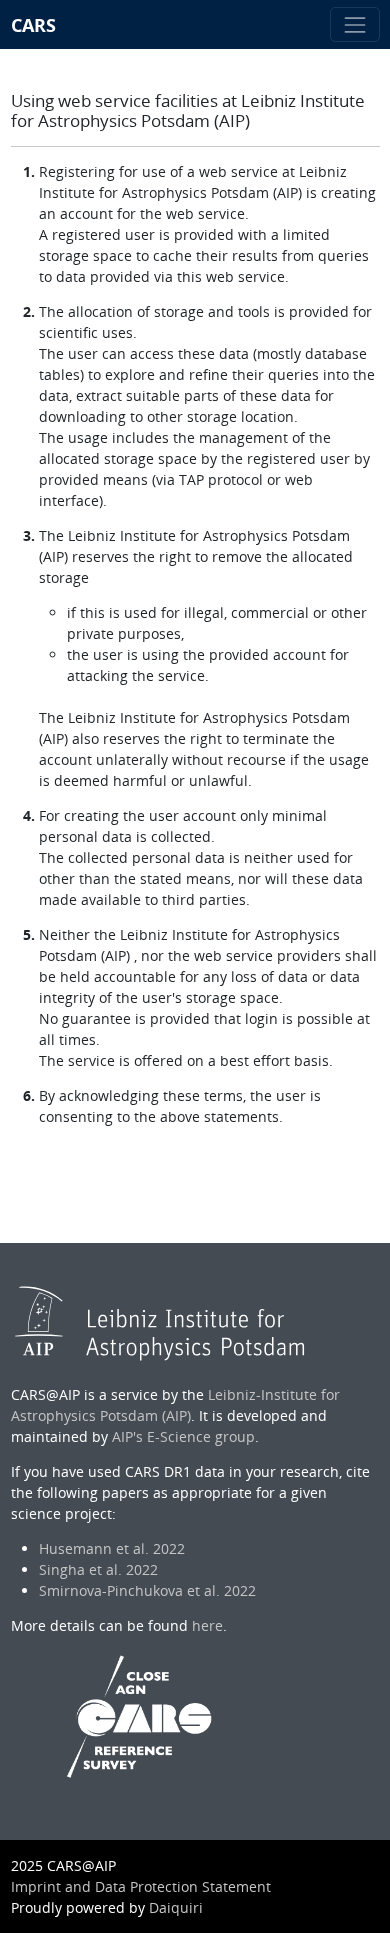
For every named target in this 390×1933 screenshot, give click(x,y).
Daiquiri (176, 1907)
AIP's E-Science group (183, 1436)
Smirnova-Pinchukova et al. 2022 (147, 1590)
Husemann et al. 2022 (112, 1548)
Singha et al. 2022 (98, 1569)
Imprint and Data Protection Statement (141, 1886)
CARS (33, 25)
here (207, 1625)
